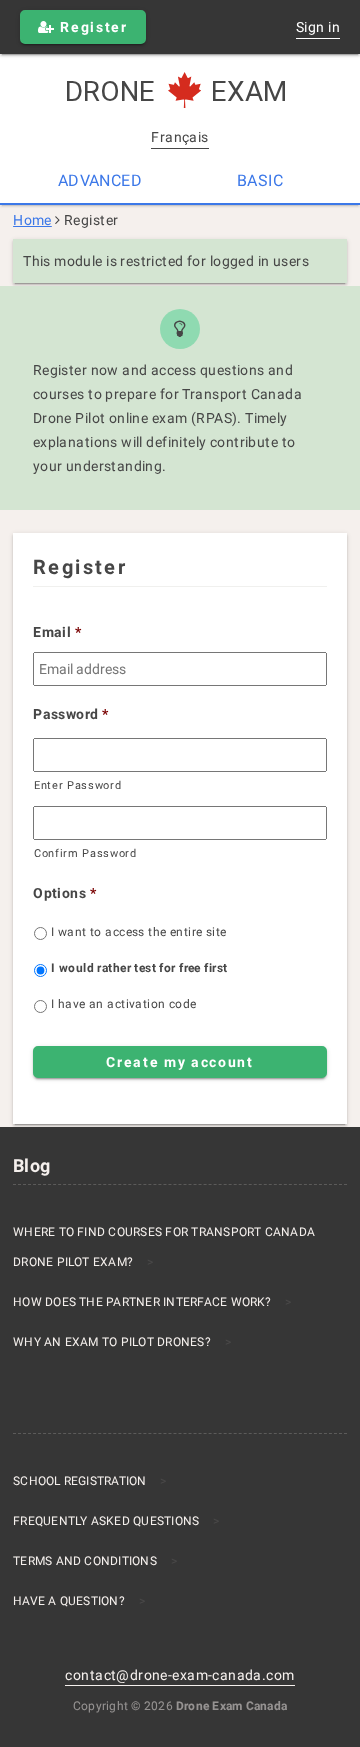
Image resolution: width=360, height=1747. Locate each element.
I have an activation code (124, 1004)
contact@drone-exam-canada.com (179, 1675)
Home (32, 220)
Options (64, 893)
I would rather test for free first (139, 968)
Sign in (318, 27)
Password (71, 714)
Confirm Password (85, 853)
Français (179, 137)
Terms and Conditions (85, 1561)
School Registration (80, 1481)
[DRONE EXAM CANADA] (180, 91)
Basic (260, 180)
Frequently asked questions (106, 1521)
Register (92, 27)
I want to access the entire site (138, 932)
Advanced (100, 180)
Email (57, 632)
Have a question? (69, 1601)
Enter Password (77, 785)
